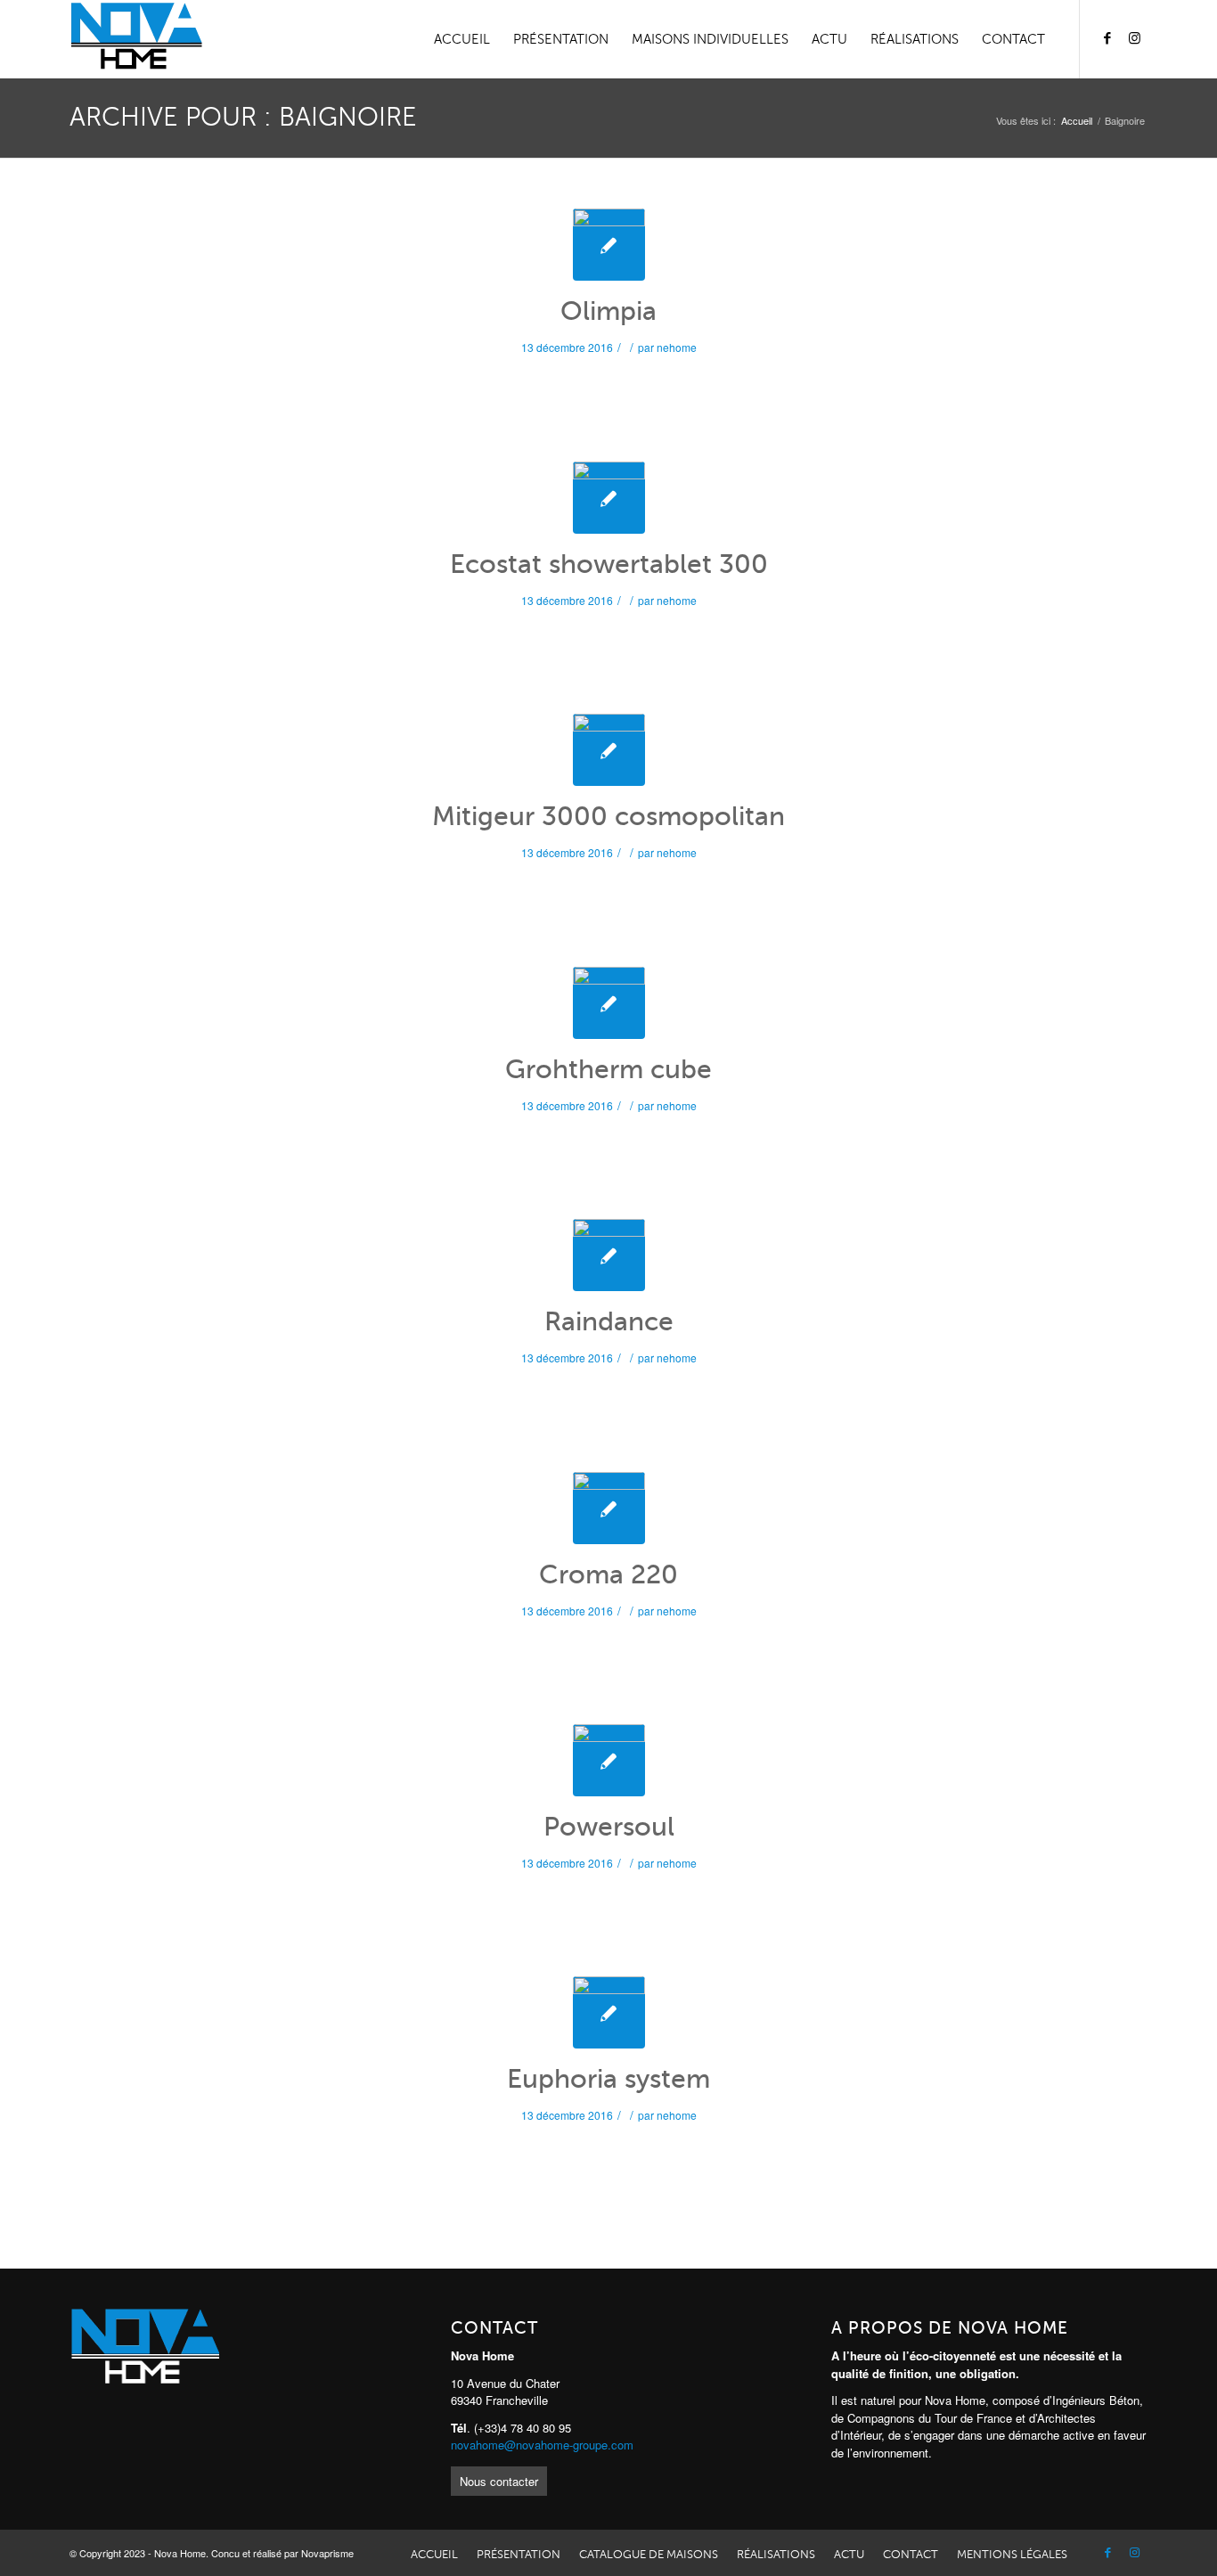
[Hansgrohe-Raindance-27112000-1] (609, 1255)
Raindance (609, 1321)
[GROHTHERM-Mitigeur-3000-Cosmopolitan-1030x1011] (609, 750)
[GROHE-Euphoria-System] (609, 2012)
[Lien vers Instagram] (1134, 38)
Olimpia (608, 311)
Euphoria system (608, 2079)
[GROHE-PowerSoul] (609, 1760)
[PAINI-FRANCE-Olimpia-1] (609, 245)
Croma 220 (608, 1574)
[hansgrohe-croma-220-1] (609, 1508)
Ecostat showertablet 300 (609, 564)
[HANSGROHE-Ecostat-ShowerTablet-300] (609, 498)
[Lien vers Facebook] (1107, 38)
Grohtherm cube (608, 1069)
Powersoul (609, 1827)
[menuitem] (462, 39)
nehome (677, 347)
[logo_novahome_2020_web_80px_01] (136, 39)
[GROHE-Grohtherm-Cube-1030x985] (609, 1003)
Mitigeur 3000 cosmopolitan (608, 816)
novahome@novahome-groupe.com (542, 2445)
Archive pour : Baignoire (243, 117)
